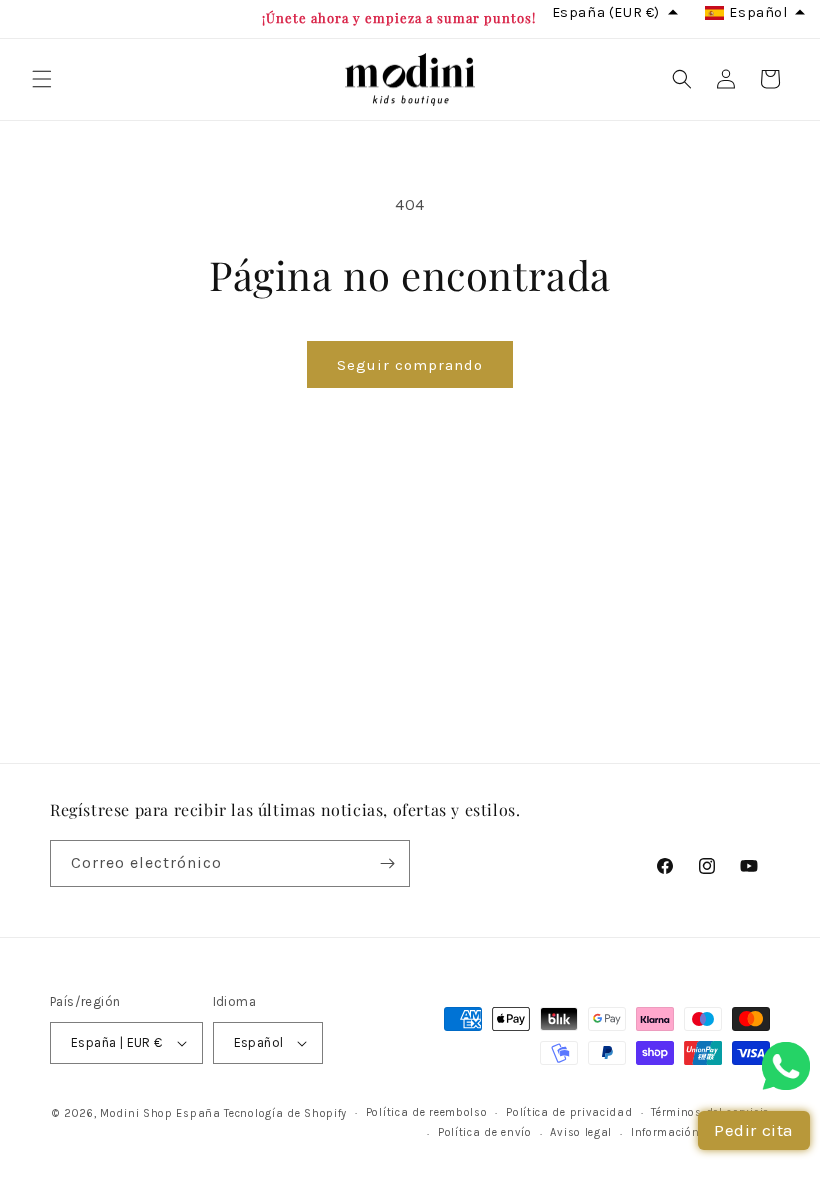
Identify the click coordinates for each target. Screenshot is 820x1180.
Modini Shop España (160, 1113)
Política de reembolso (427, 1112)
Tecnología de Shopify (285, 1113)
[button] (42, 79)
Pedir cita (754, 1130)
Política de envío (485, 1132)
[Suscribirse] (387, 863)
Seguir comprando (410, 365)
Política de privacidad (569, 1112)
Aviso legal (581, 1132)
